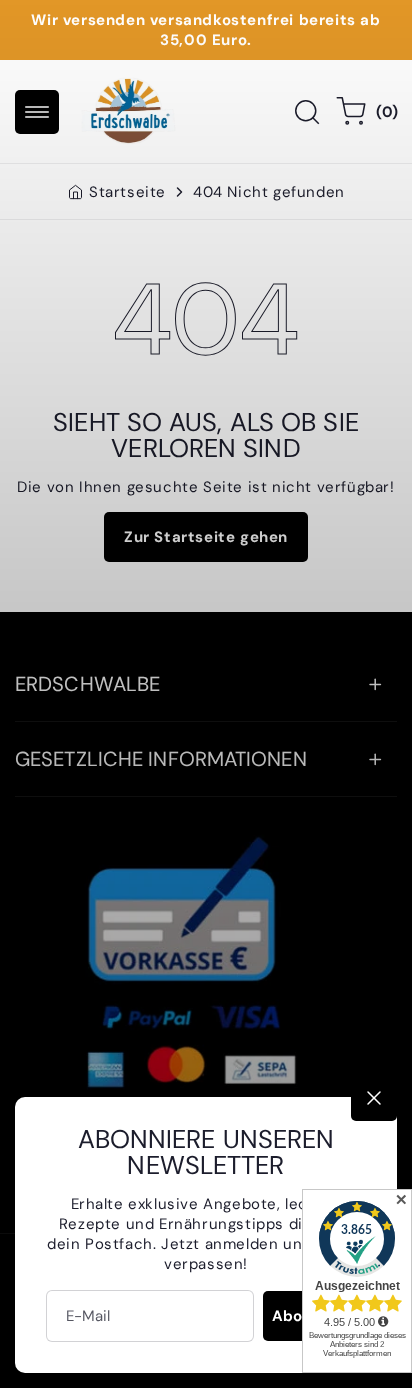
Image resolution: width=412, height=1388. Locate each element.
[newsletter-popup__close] (374, 1098)
